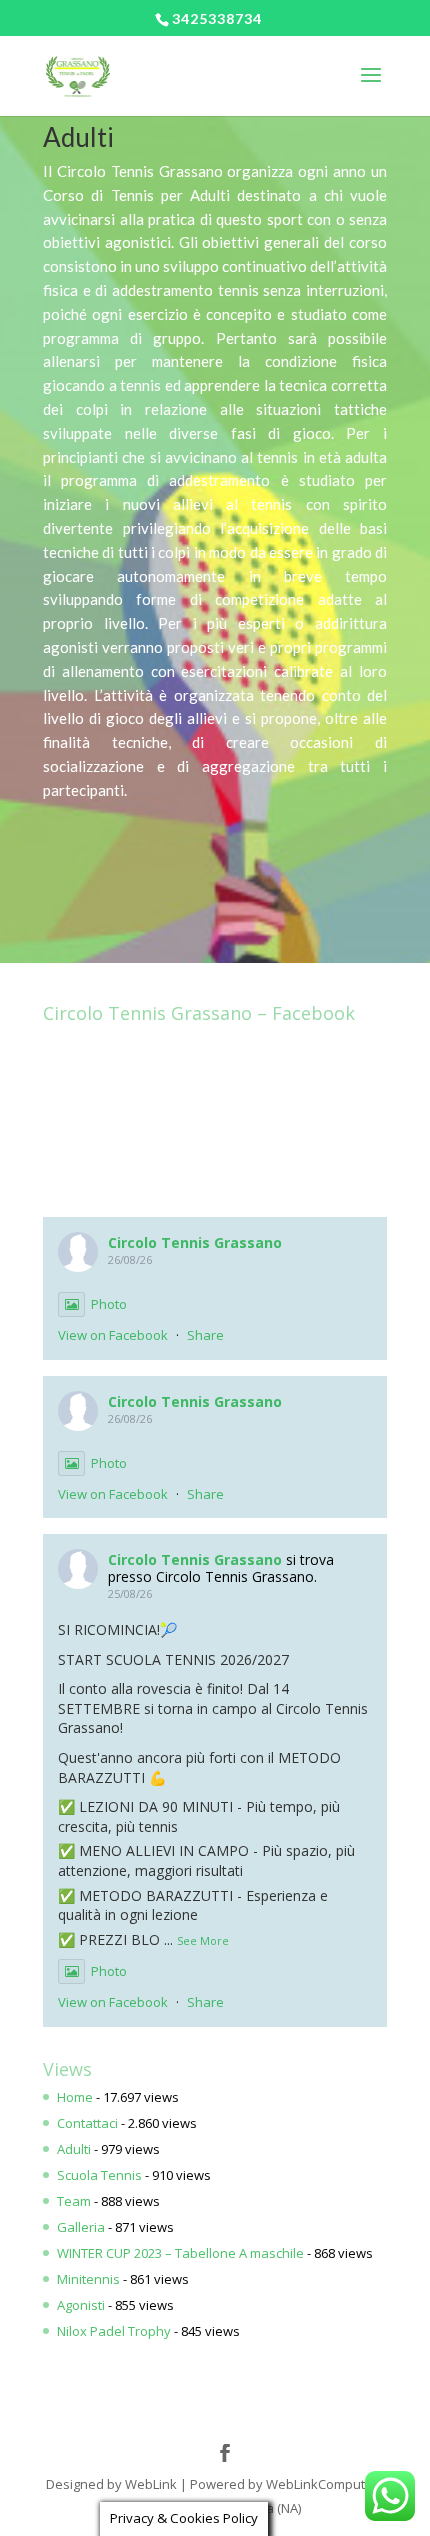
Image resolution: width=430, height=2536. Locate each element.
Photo (109, 1304)
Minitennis (88, 2279)
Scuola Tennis (99, 2175)
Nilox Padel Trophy (114, 2331)
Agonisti (81, 2305)
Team (74, 2201)
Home (75, 2097)
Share (205, 1335)
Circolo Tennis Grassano (195, 1242)
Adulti (74, 2149)
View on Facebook (113, 1335)
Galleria (81, 2227)
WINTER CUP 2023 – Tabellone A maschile (180, 2253)
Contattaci (87, 2123)
